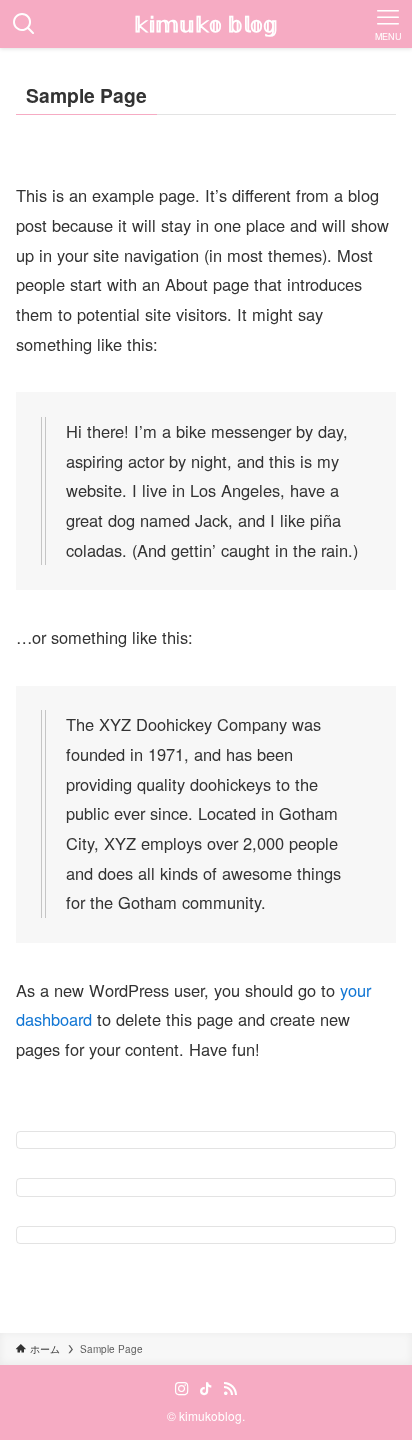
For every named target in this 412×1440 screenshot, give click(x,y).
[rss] (230, 1389)
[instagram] (182, 1389)
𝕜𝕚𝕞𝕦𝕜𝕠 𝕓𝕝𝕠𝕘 (206, 24)
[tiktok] (206, 1389)
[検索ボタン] (24, 24)
